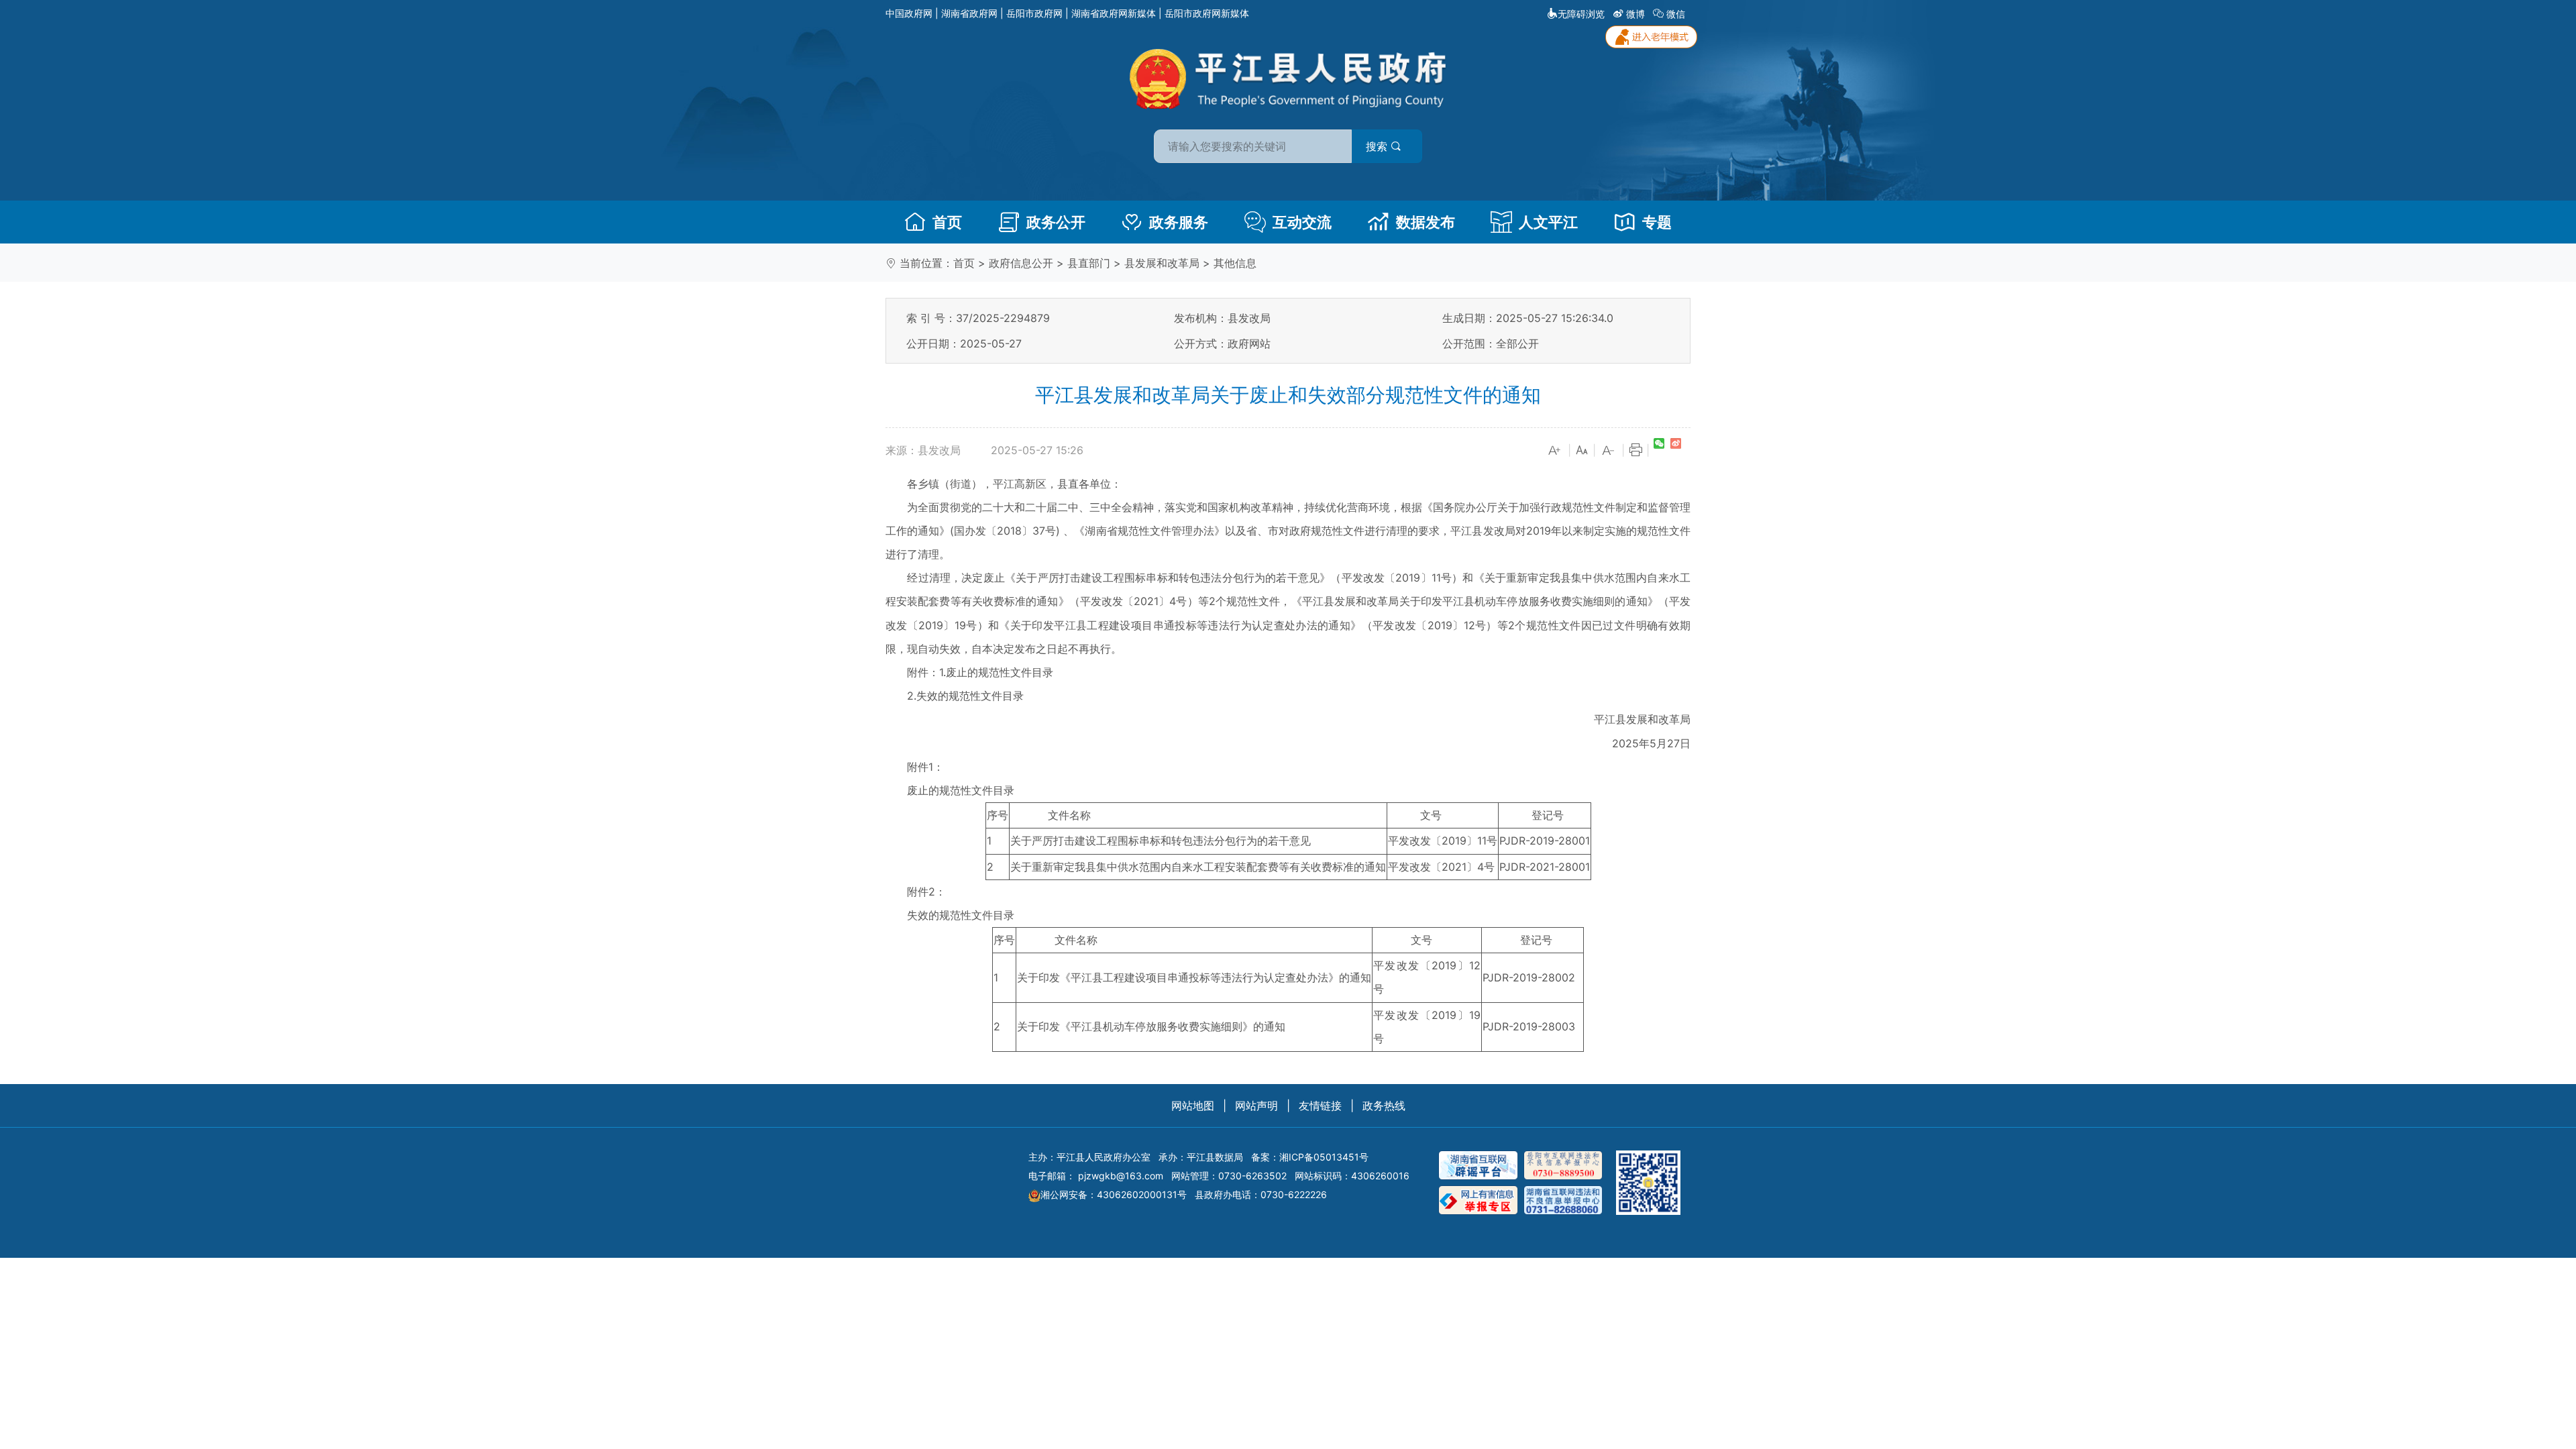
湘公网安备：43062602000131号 (1114, 1194)
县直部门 (1089, 263)
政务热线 (1384, 1106)
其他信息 (1235, 263)
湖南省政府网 (969, 13)
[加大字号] (1555, 451)
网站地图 (1193, 1106)
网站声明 (1256, 1106)
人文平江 (1548, 222)
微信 (1676, 14)
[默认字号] (1582, 451)
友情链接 (1320, 1106)
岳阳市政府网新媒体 (1207, 13)
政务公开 (1056, 222)
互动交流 (1302, 222)
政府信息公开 (1021, 263)
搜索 (1378, 146)
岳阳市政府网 (1034, 13)
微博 (1635, 14)
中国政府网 (909, 13)
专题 (1657, 222)
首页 (947, 222)
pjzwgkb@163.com (1121, 1176)
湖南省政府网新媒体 (1114, 13)
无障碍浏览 (1581, 14)
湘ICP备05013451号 (1324, 1157)
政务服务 (1179, 222)
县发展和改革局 (1162, 263)
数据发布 (1426, 222)
